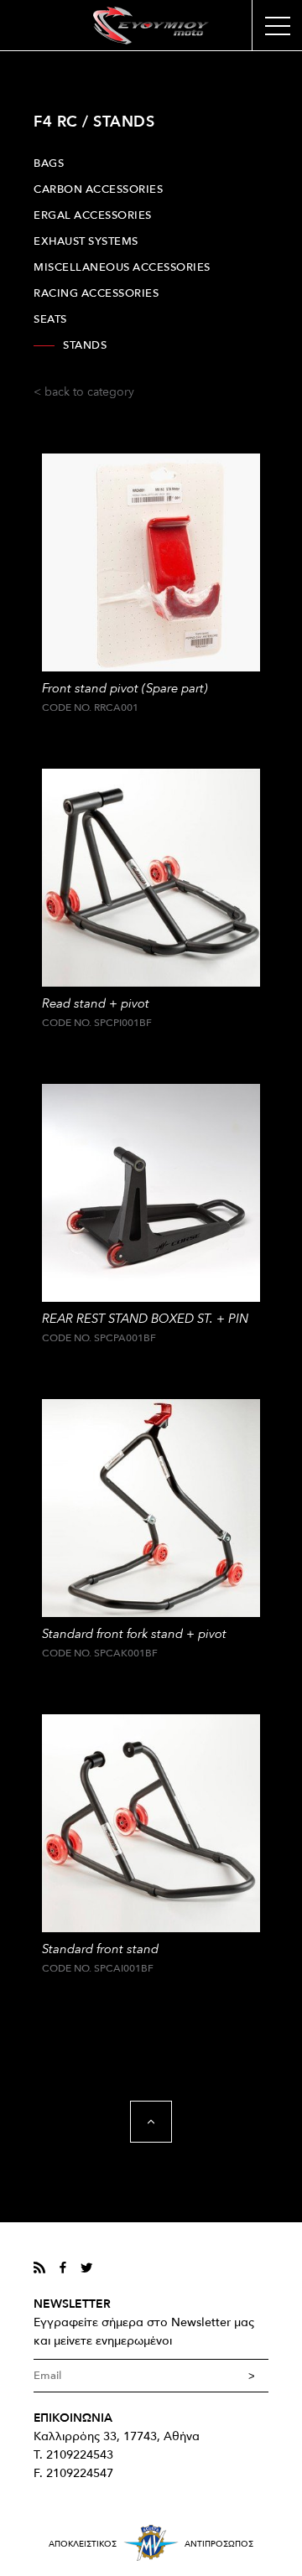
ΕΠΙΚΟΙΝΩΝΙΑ (73, 2418)
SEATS (50, 319)
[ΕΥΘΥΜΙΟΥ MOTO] (151, 26)
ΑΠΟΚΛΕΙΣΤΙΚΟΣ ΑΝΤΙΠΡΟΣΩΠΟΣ (151, 2544)
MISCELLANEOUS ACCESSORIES (122, 267)
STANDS (85, 345)
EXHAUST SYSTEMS (86, 241)
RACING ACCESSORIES (96, 293)
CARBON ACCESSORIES (98, 189)
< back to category (84, 392)
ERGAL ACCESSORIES (93, 215)
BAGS (49, 163)
